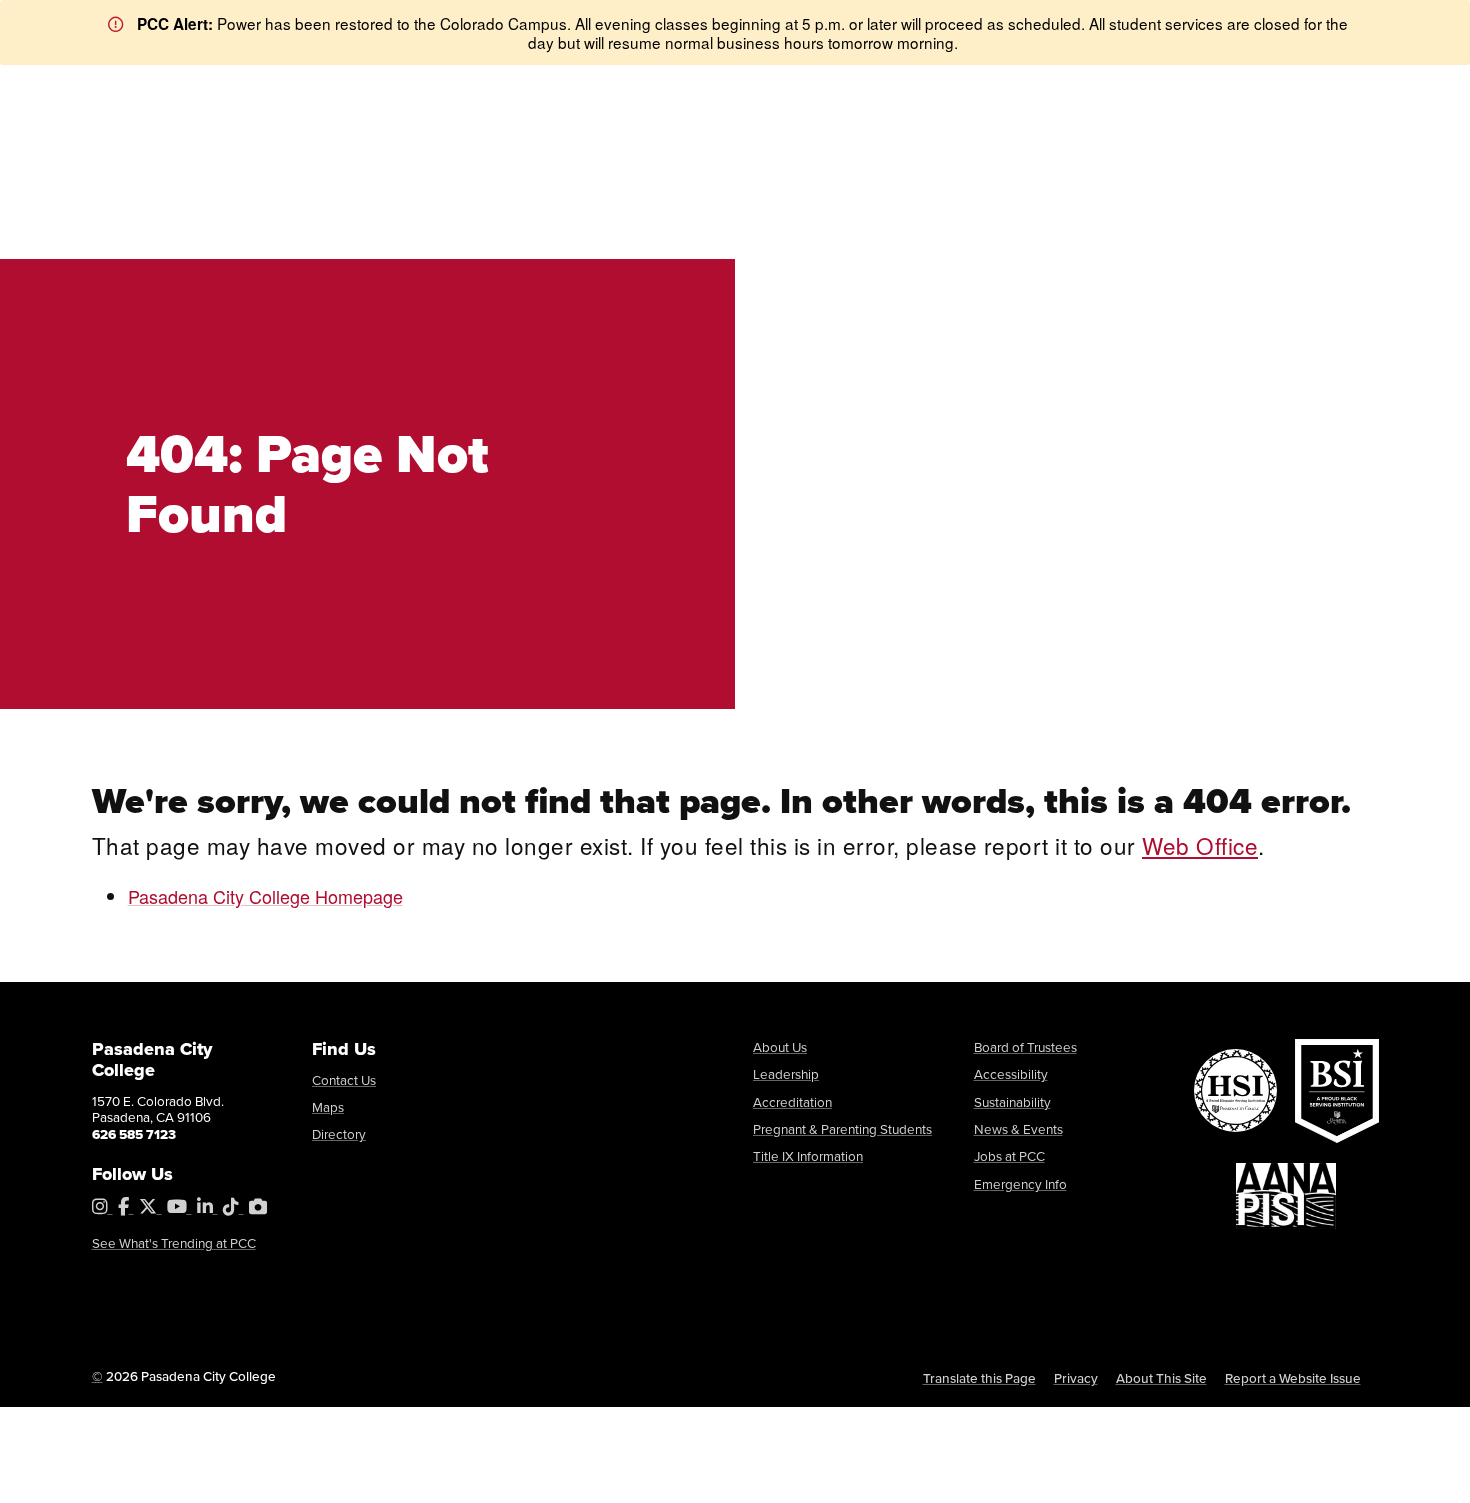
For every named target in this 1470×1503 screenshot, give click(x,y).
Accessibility (1011, 1074)
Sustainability (1012, 1102)
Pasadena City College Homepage (265, 896)
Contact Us (344, 1080)
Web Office (1200, 845)
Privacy (1076, 1378)
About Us (780, 1047)
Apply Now (1306, 89)
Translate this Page (979, 1378)
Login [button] (1195, 89)
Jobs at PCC (1009, 1156)
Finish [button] (1166, 185)
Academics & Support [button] (774, 185)
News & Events (1018, 1129)
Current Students (572, 89)
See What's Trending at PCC (174, 1243)
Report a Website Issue (1293, 1378)
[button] (1344, 187)
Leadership (786, 1074)
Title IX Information (808, 1156)
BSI (239, 90)
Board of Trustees (1025, 1047)
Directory (339, 1134)
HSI (127, 90)
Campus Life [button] (1009, 185)
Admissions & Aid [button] (514, 185)
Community (805, 89)
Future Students (440, 89)
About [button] (330, 185)
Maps (328, 1107)
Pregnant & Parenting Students (842, 1129)
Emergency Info (1020, 1184)
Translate (1114, 89)
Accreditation (792, 1102)
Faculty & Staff (698, 89)
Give (881, 89)
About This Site (1161, 1378)
